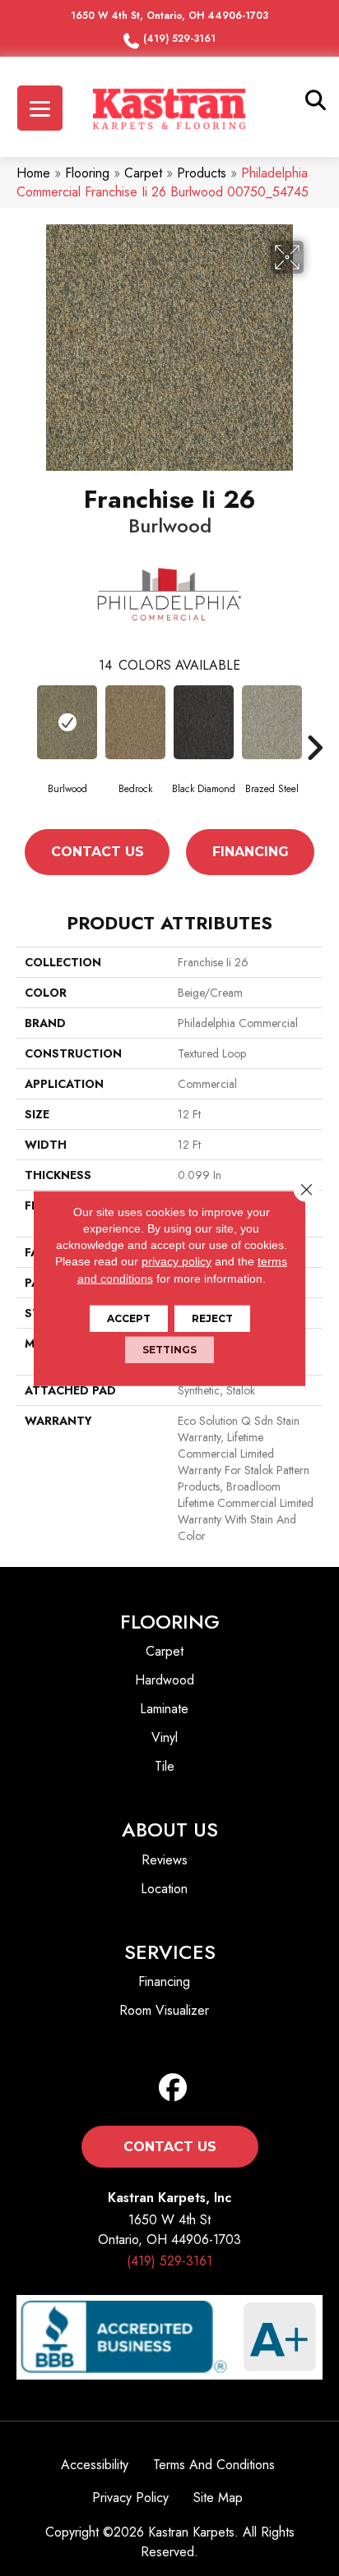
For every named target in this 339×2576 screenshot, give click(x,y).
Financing (251, 852)
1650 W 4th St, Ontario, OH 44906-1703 (169, 16)
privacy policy (176, 1261)
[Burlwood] (67, 722)
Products (202, 173)
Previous (25, 748)
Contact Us (98, 852)
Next (314, 748)
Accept (129, 1318)
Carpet (143, 173)
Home (33, 173)
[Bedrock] (135, 722)
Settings (169, 1350)
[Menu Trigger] (40, 108)
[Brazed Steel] (272, 722)
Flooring (87, 173)
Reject (212, 1318)
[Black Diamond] (204, 722)
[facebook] (173, 2088)
